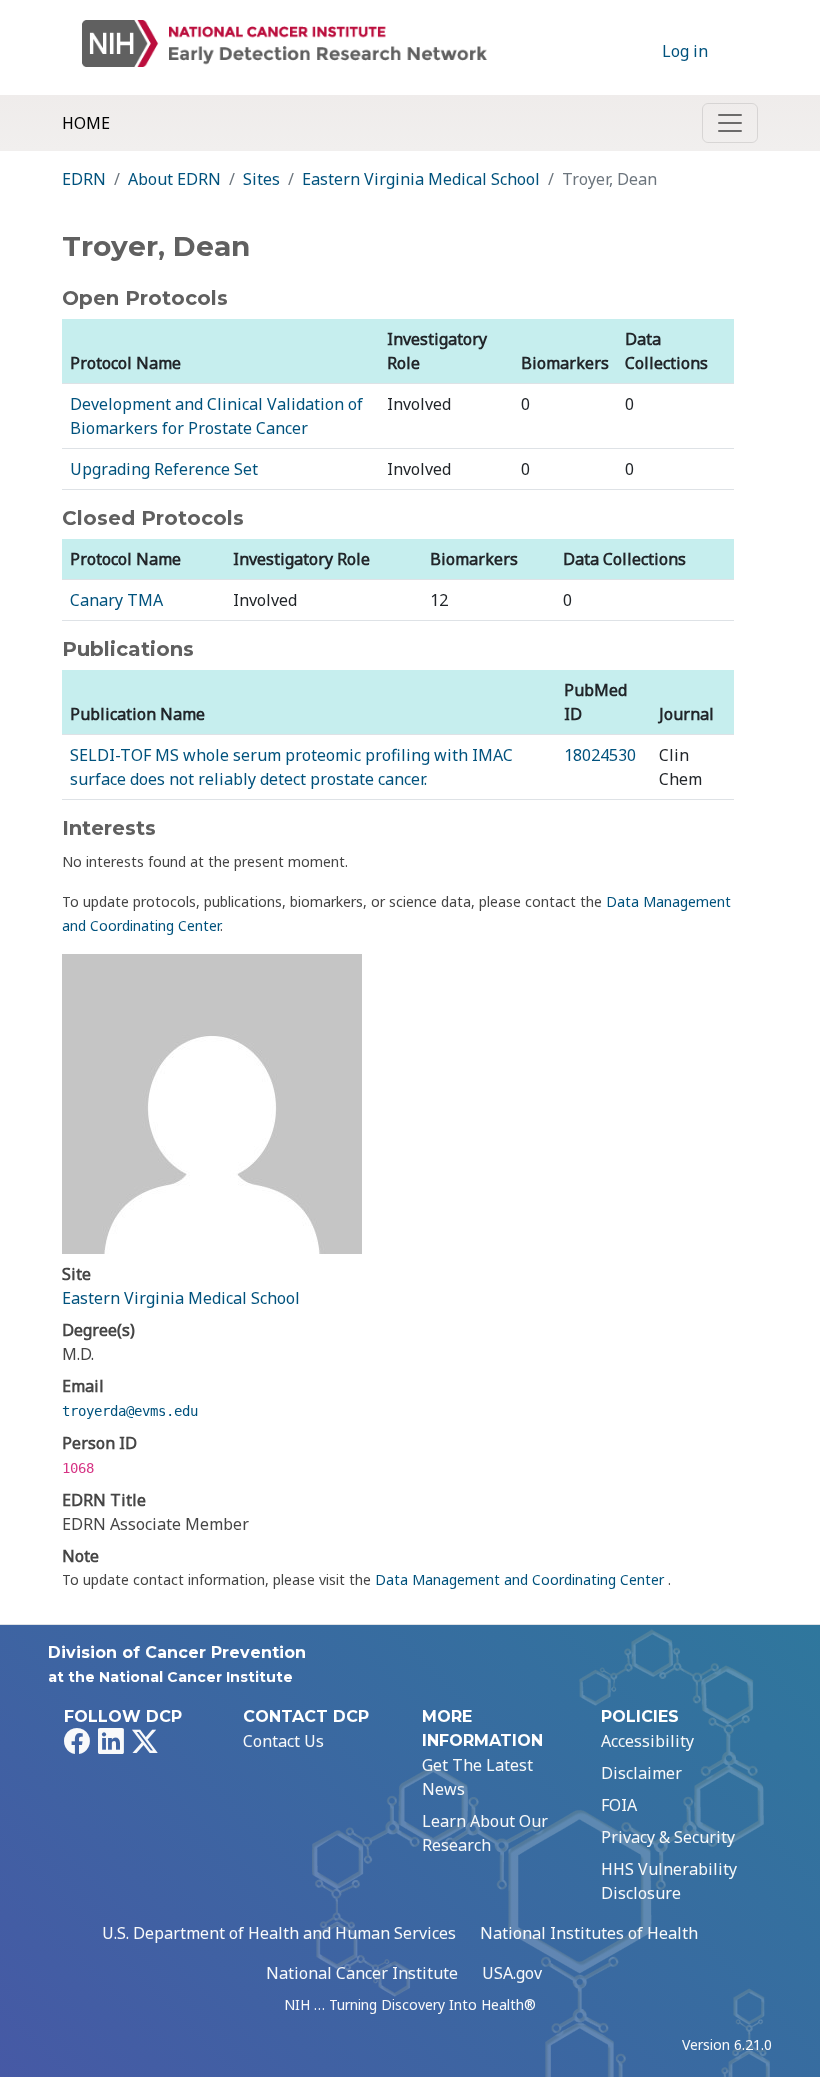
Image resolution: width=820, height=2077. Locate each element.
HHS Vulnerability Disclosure (669, 1881)
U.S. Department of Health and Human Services (279, 1933)
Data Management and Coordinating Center (521, 1579)
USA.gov (512, 1973)
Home (86, 123)
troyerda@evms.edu (130, 1411)
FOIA (619, 1805)
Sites (261, 179)
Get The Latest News (477, 1777)
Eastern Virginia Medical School (421, 179)
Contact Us (283, 1741)
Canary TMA (116, 600)
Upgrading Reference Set (164, 469)
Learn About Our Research (485, 1833)
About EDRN (174, 179)
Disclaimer (641, 1773)
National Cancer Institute (362, 1973)
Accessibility (647, 1741)
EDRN (84, 179)
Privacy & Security (668, 1837)
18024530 (600, 755)
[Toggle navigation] (730, 123)
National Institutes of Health (589, 1933)
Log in (685, 51)
